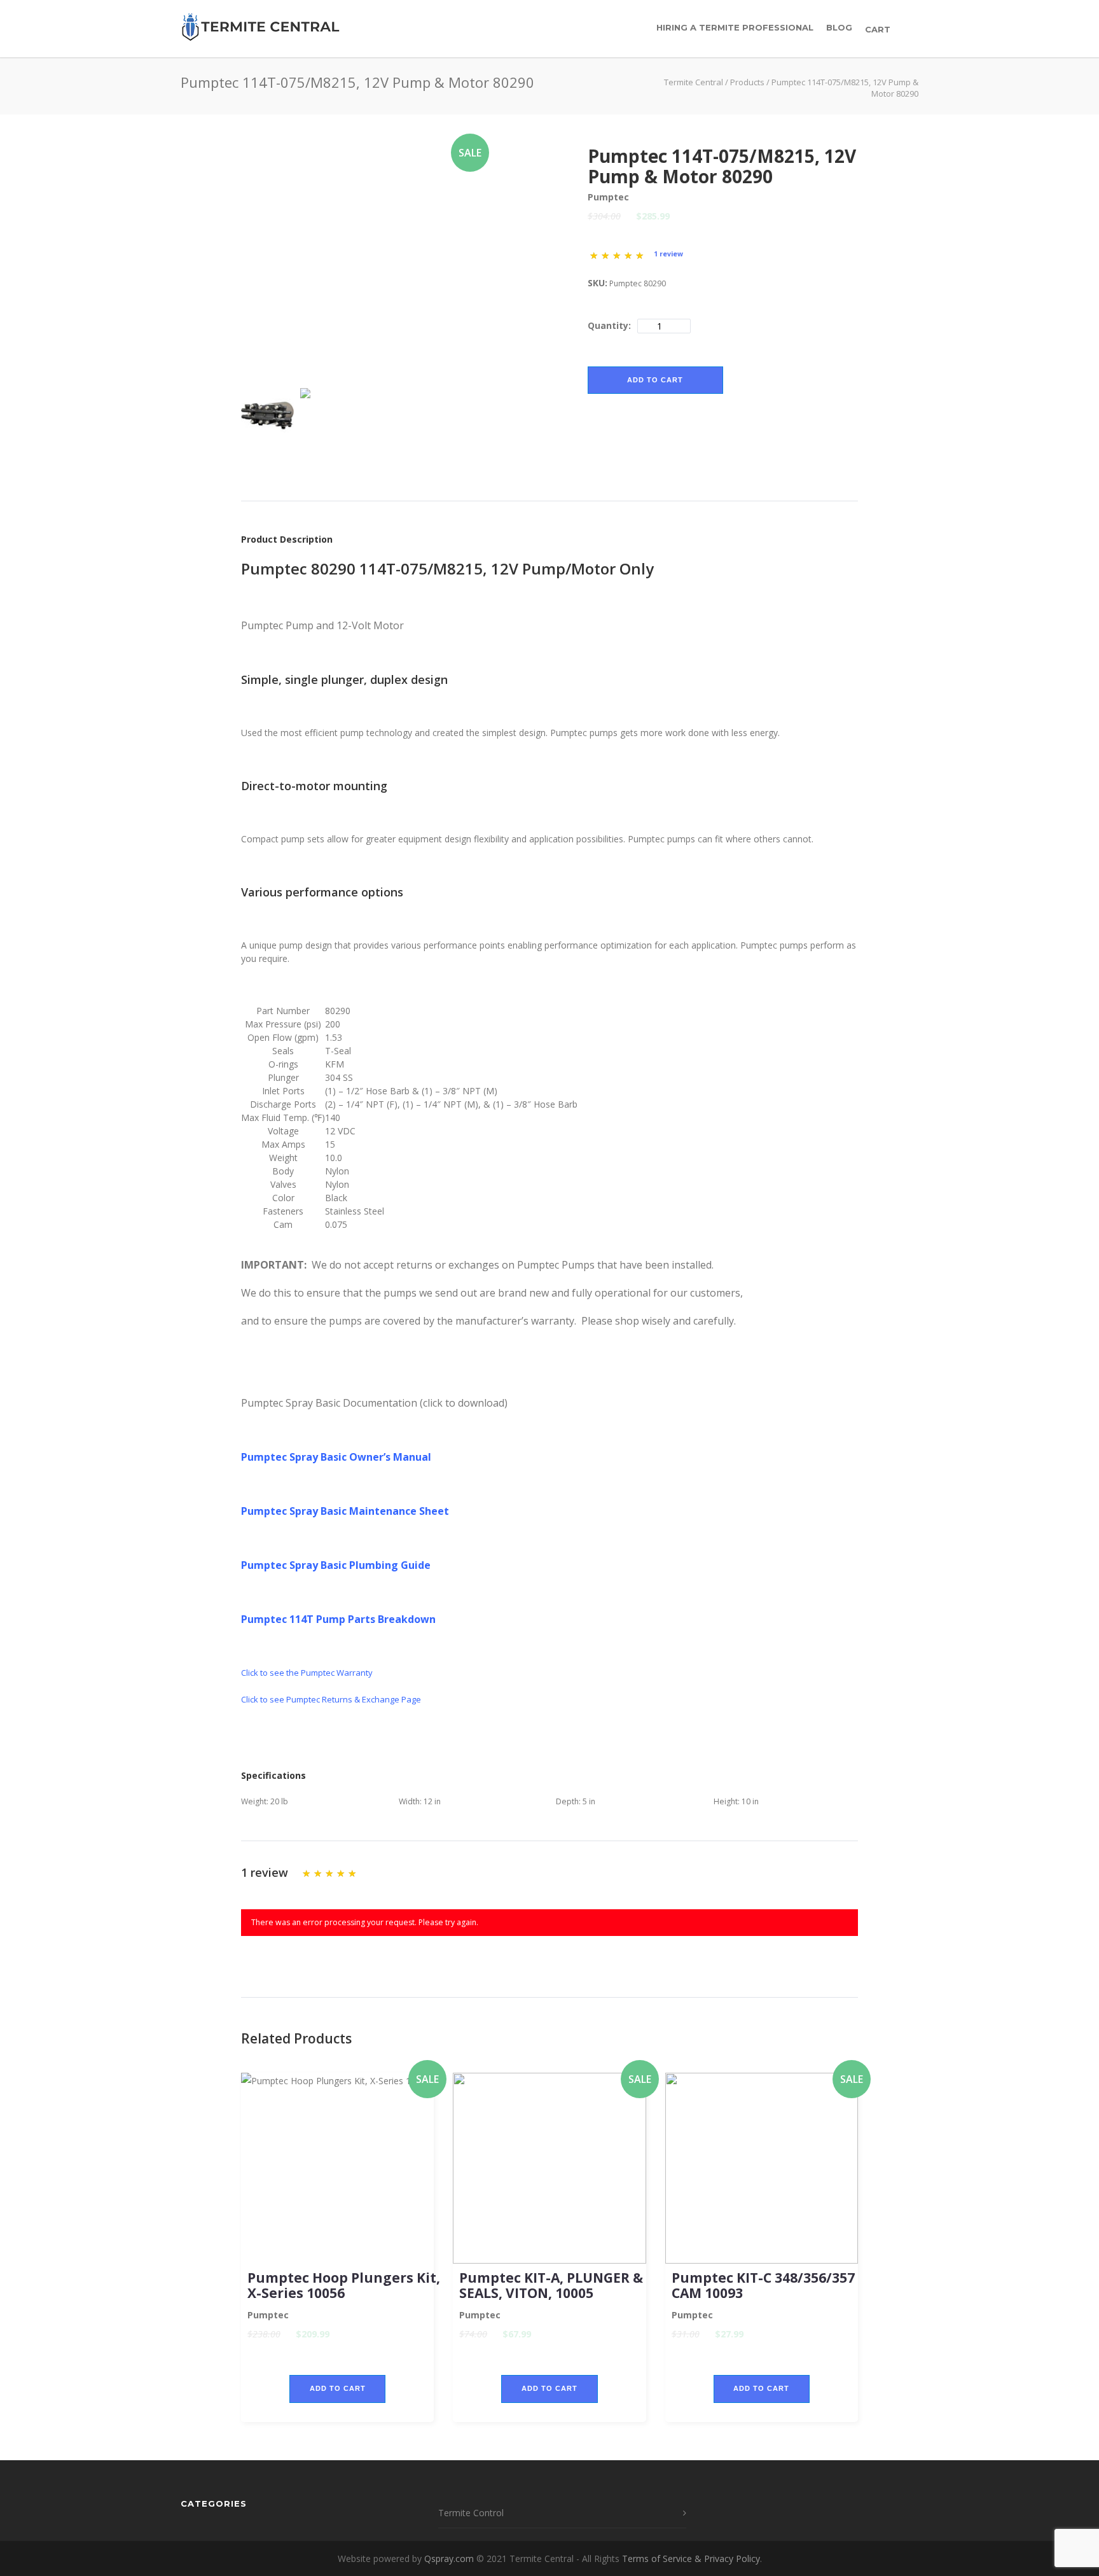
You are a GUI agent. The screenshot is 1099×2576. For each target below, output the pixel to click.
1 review (668, 254)
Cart (879, 29)
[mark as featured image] (267, 415)
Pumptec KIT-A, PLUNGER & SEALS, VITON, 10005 (551, 2285)
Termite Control (471, 2513)
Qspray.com (449, 2559)
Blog (839, 27)
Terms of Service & (663, 2559)
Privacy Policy (732, 2559)
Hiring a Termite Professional (735, 27)
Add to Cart (655, 380)
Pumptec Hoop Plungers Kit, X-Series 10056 (344, 2285)
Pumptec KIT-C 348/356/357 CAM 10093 (763, 2285)
